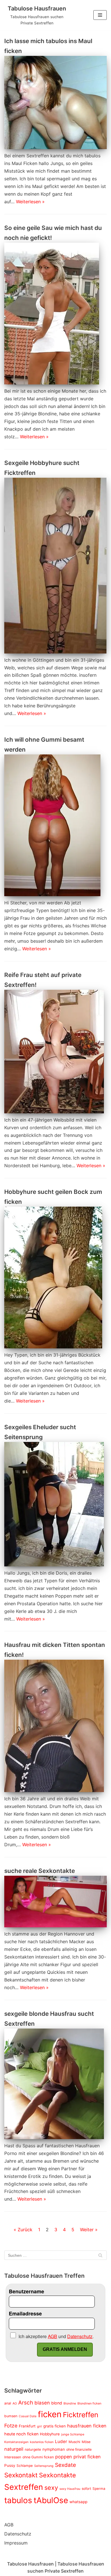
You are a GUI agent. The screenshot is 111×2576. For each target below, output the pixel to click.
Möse (86, 2442)
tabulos (18, 2500)
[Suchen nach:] (55, 2255)
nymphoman (54, 2449)
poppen (64, 2457)
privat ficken (87, 2457)
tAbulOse (51, 2500)
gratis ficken (55, 2426)
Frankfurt (27, 2426)
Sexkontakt (21, 2475)
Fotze (11, 2426)
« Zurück (23, 2230)
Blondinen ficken (89, 2403)
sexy (51, 2488)
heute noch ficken (21, 2434)
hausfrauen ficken (87, 2426)
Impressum (16, 2543)
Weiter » (89, 2230)
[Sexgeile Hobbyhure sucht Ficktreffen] (55, 565)
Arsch (26, 2403)
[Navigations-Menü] (100, 15)
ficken (50, 2414)
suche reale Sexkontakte (40, 1871)
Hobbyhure (50, 2434)
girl (39, 2426)
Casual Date (28, 2416)
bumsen (11, 2416)
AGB (9, 2525)
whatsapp (78, 2502)
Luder (61, 2441)
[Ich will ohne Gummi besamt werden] (55, 825)
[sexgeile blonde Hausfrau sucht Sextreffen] (55, 2084)
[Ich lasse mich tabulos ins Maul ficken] (55, 103)
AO (15, 2403)
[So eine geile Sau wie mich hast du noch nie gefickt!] (55, 314)
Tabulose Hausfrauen (30, 2564)
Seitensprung (44, 2466)
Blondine (70, 2403)
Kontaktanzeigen (16, 2442)
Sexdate (65, 2465)
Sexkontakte (57, 2475)
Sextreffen (24, 2487)
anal (8, 2403)
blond (57, 2403)
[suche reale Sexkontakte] (55, 1902)
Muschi (74, 2442)
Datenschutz (18, 2534)
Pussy (10, 2465)
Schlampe (25, 2466)
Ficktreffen (81, 2415)
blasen (42, 2403)
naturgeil (14, 2449)
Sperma (99, 2489)
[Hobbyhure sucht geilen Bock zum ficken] (55, 1278)
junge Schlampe (73, 2434)
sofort (86, 2489)
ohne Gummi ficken (38, 2457)
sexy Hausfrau (70, 2489)
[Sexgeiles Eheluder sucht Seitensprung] (55, 1504)
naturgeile (33, 2449)
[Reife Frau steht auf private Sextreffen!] (55, 1052)
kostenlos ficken (42, 2442)
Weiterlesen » (30, 202)
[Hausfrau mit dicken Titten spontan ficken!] (55, 1726)
